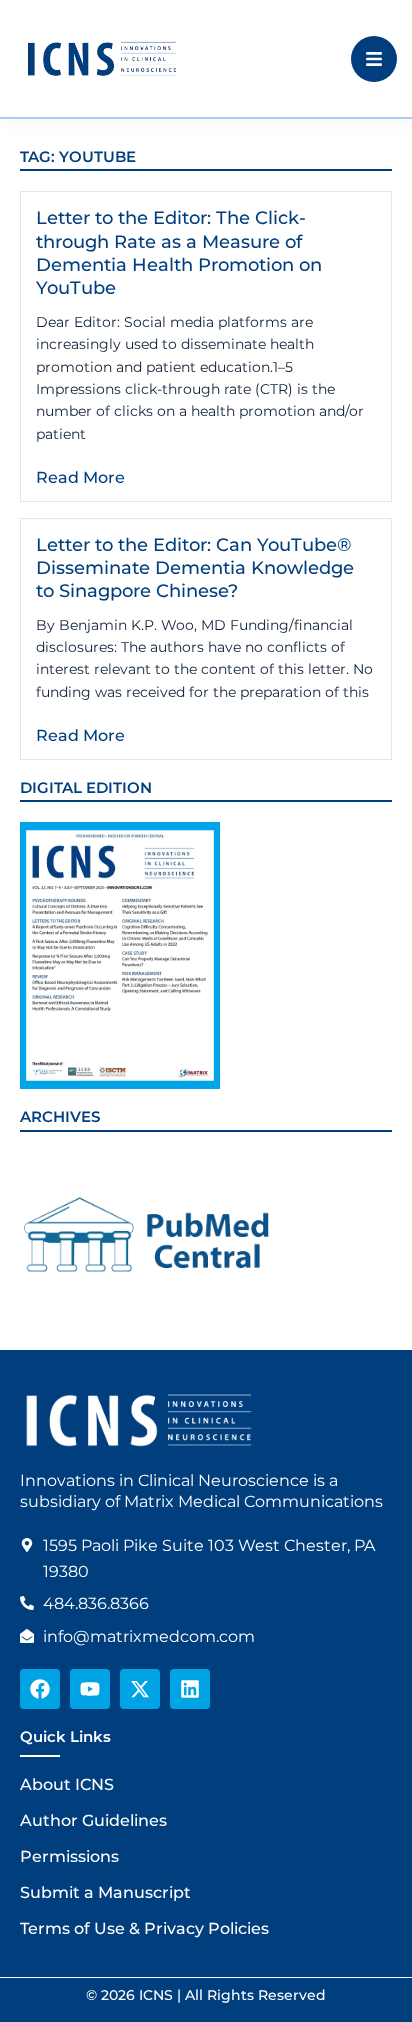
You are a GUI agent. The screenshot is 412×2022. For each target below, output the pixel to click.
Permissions (69, 1856)
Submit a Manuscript (105, 1892)
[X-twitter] (140, 1689)
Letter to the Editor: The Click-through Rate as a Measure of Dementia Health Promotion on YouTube (179, 253)
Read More (80, 477)
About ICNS (67, 1784)
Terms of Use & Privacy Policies (144, 1928)
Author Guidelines (93, 1820)
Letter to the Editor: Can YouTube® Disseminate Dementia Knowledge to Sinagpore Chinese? (195, 568)
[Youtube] (90, 1689)
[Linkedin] (190, 1689)
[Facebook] (40, 1689)
